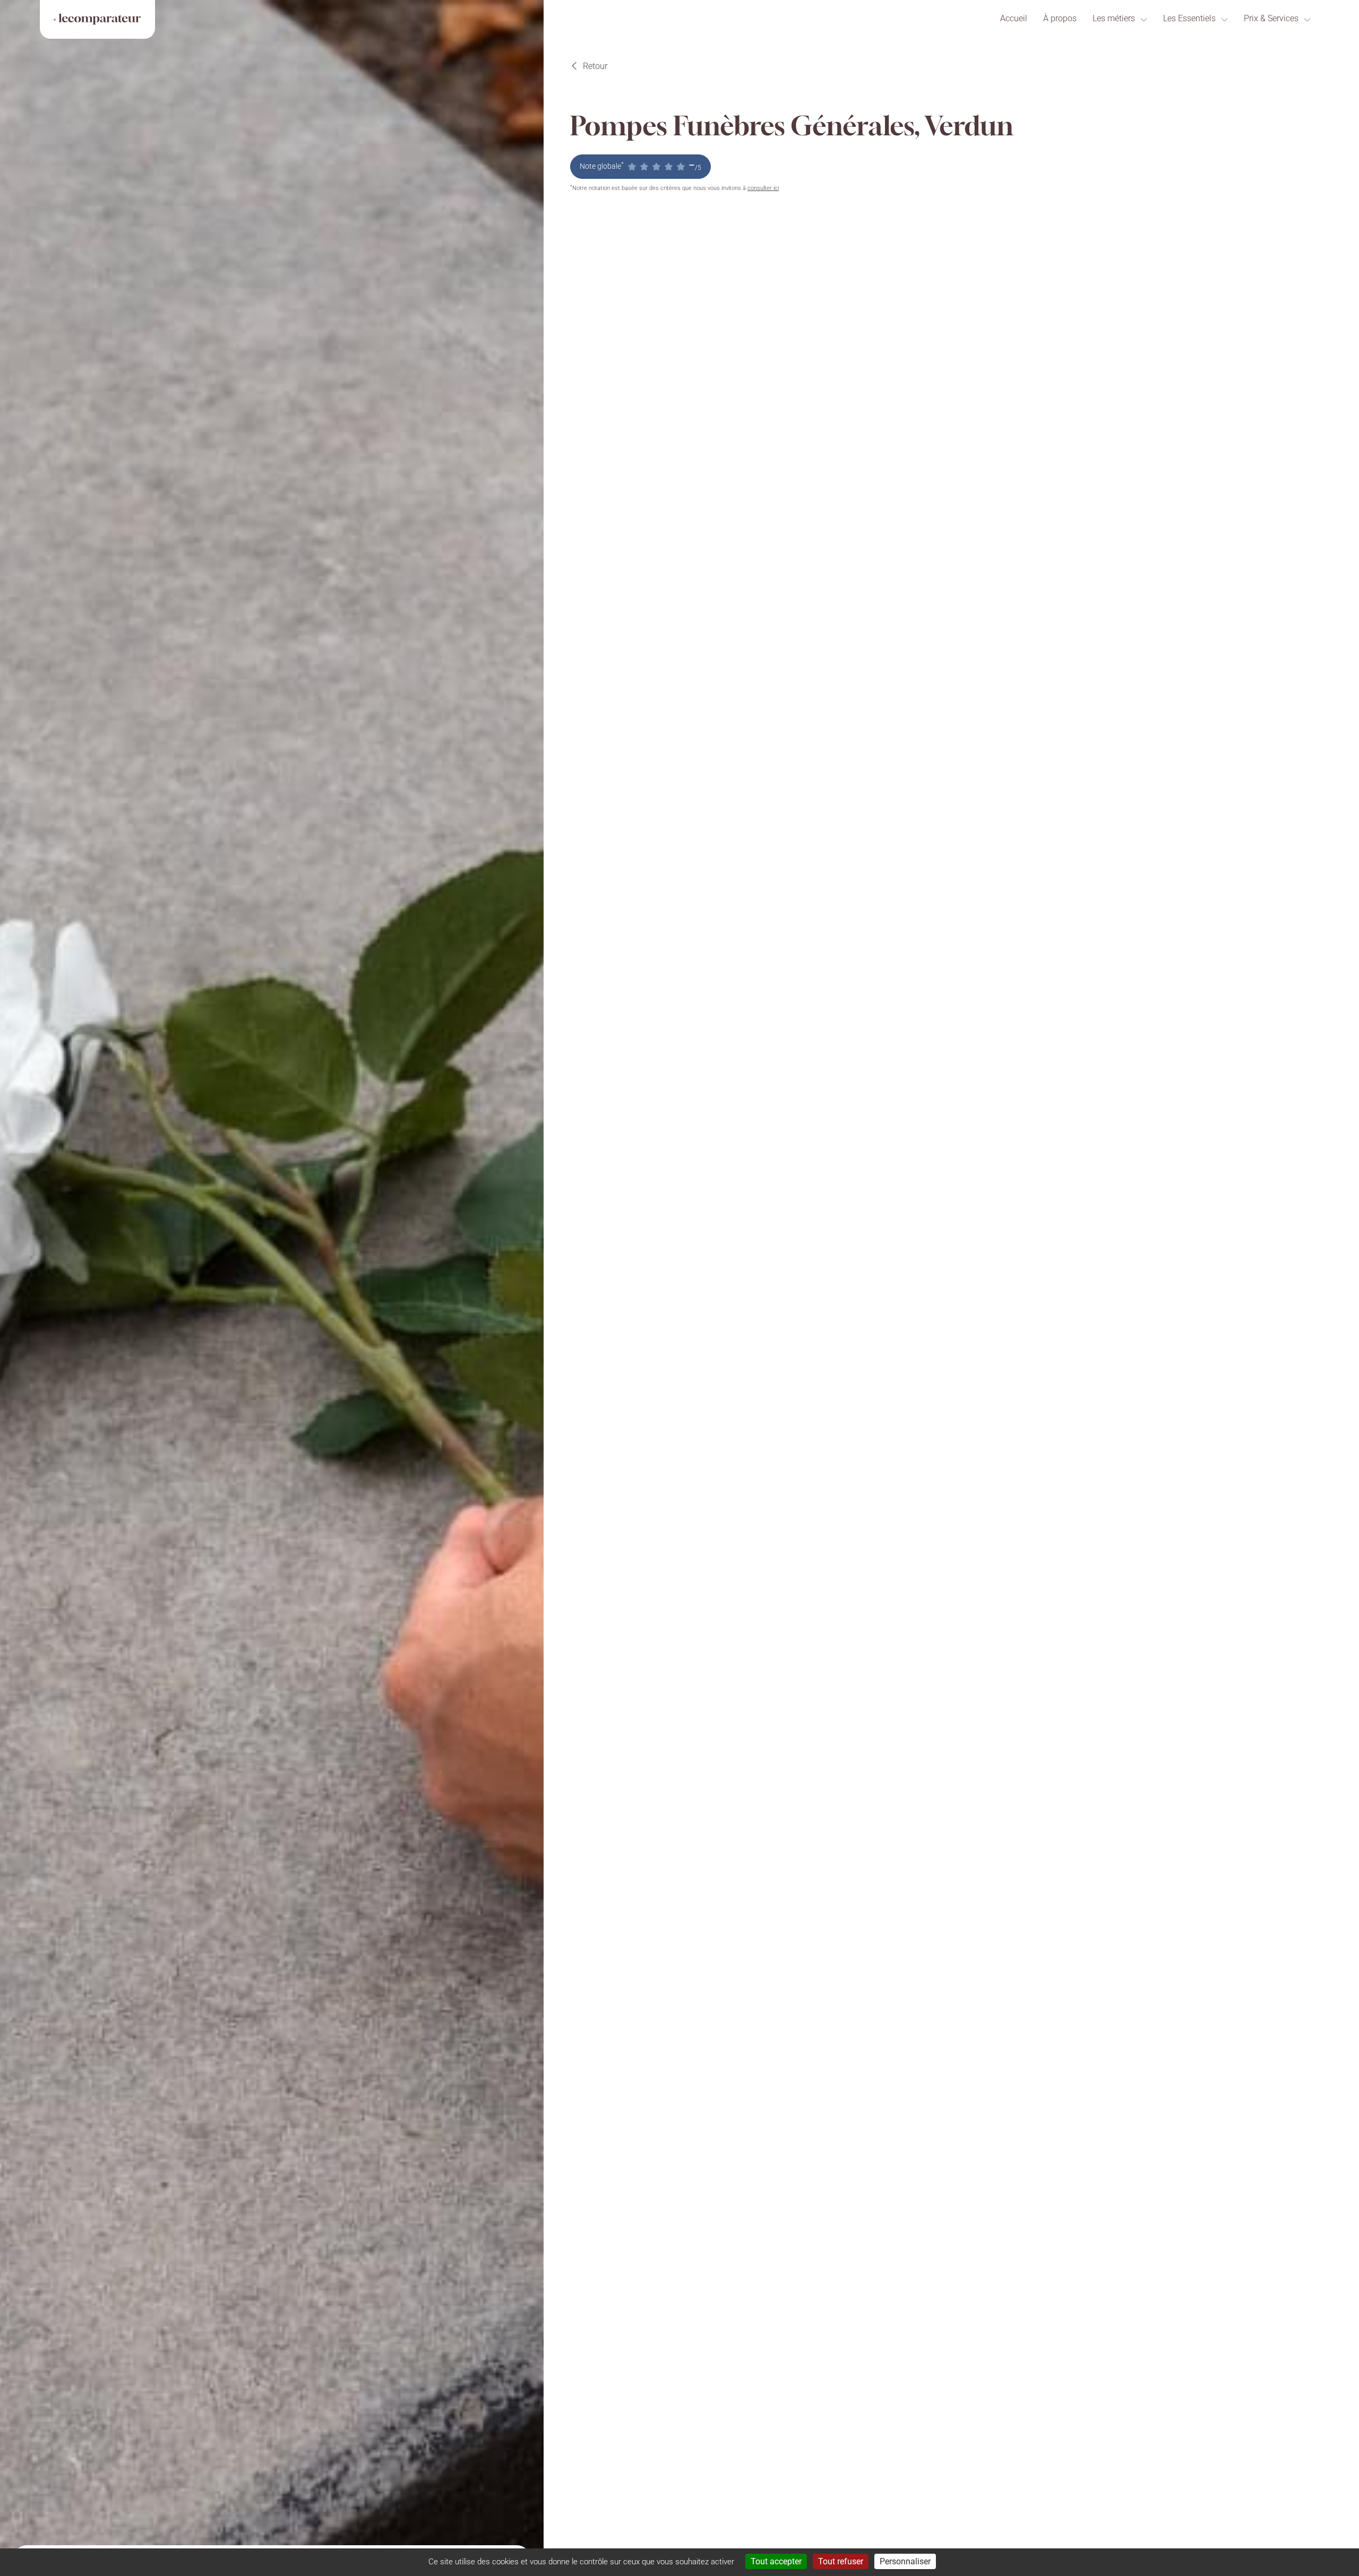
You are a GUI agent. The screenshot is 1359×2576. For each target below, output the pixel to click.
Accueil (1014, 18)
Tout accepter (776, 2561)
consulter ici (763, 188)
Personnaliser (905, 2561)
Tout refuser (841, 2561)
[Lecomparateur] (97, 19)
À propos (1060, 18)
